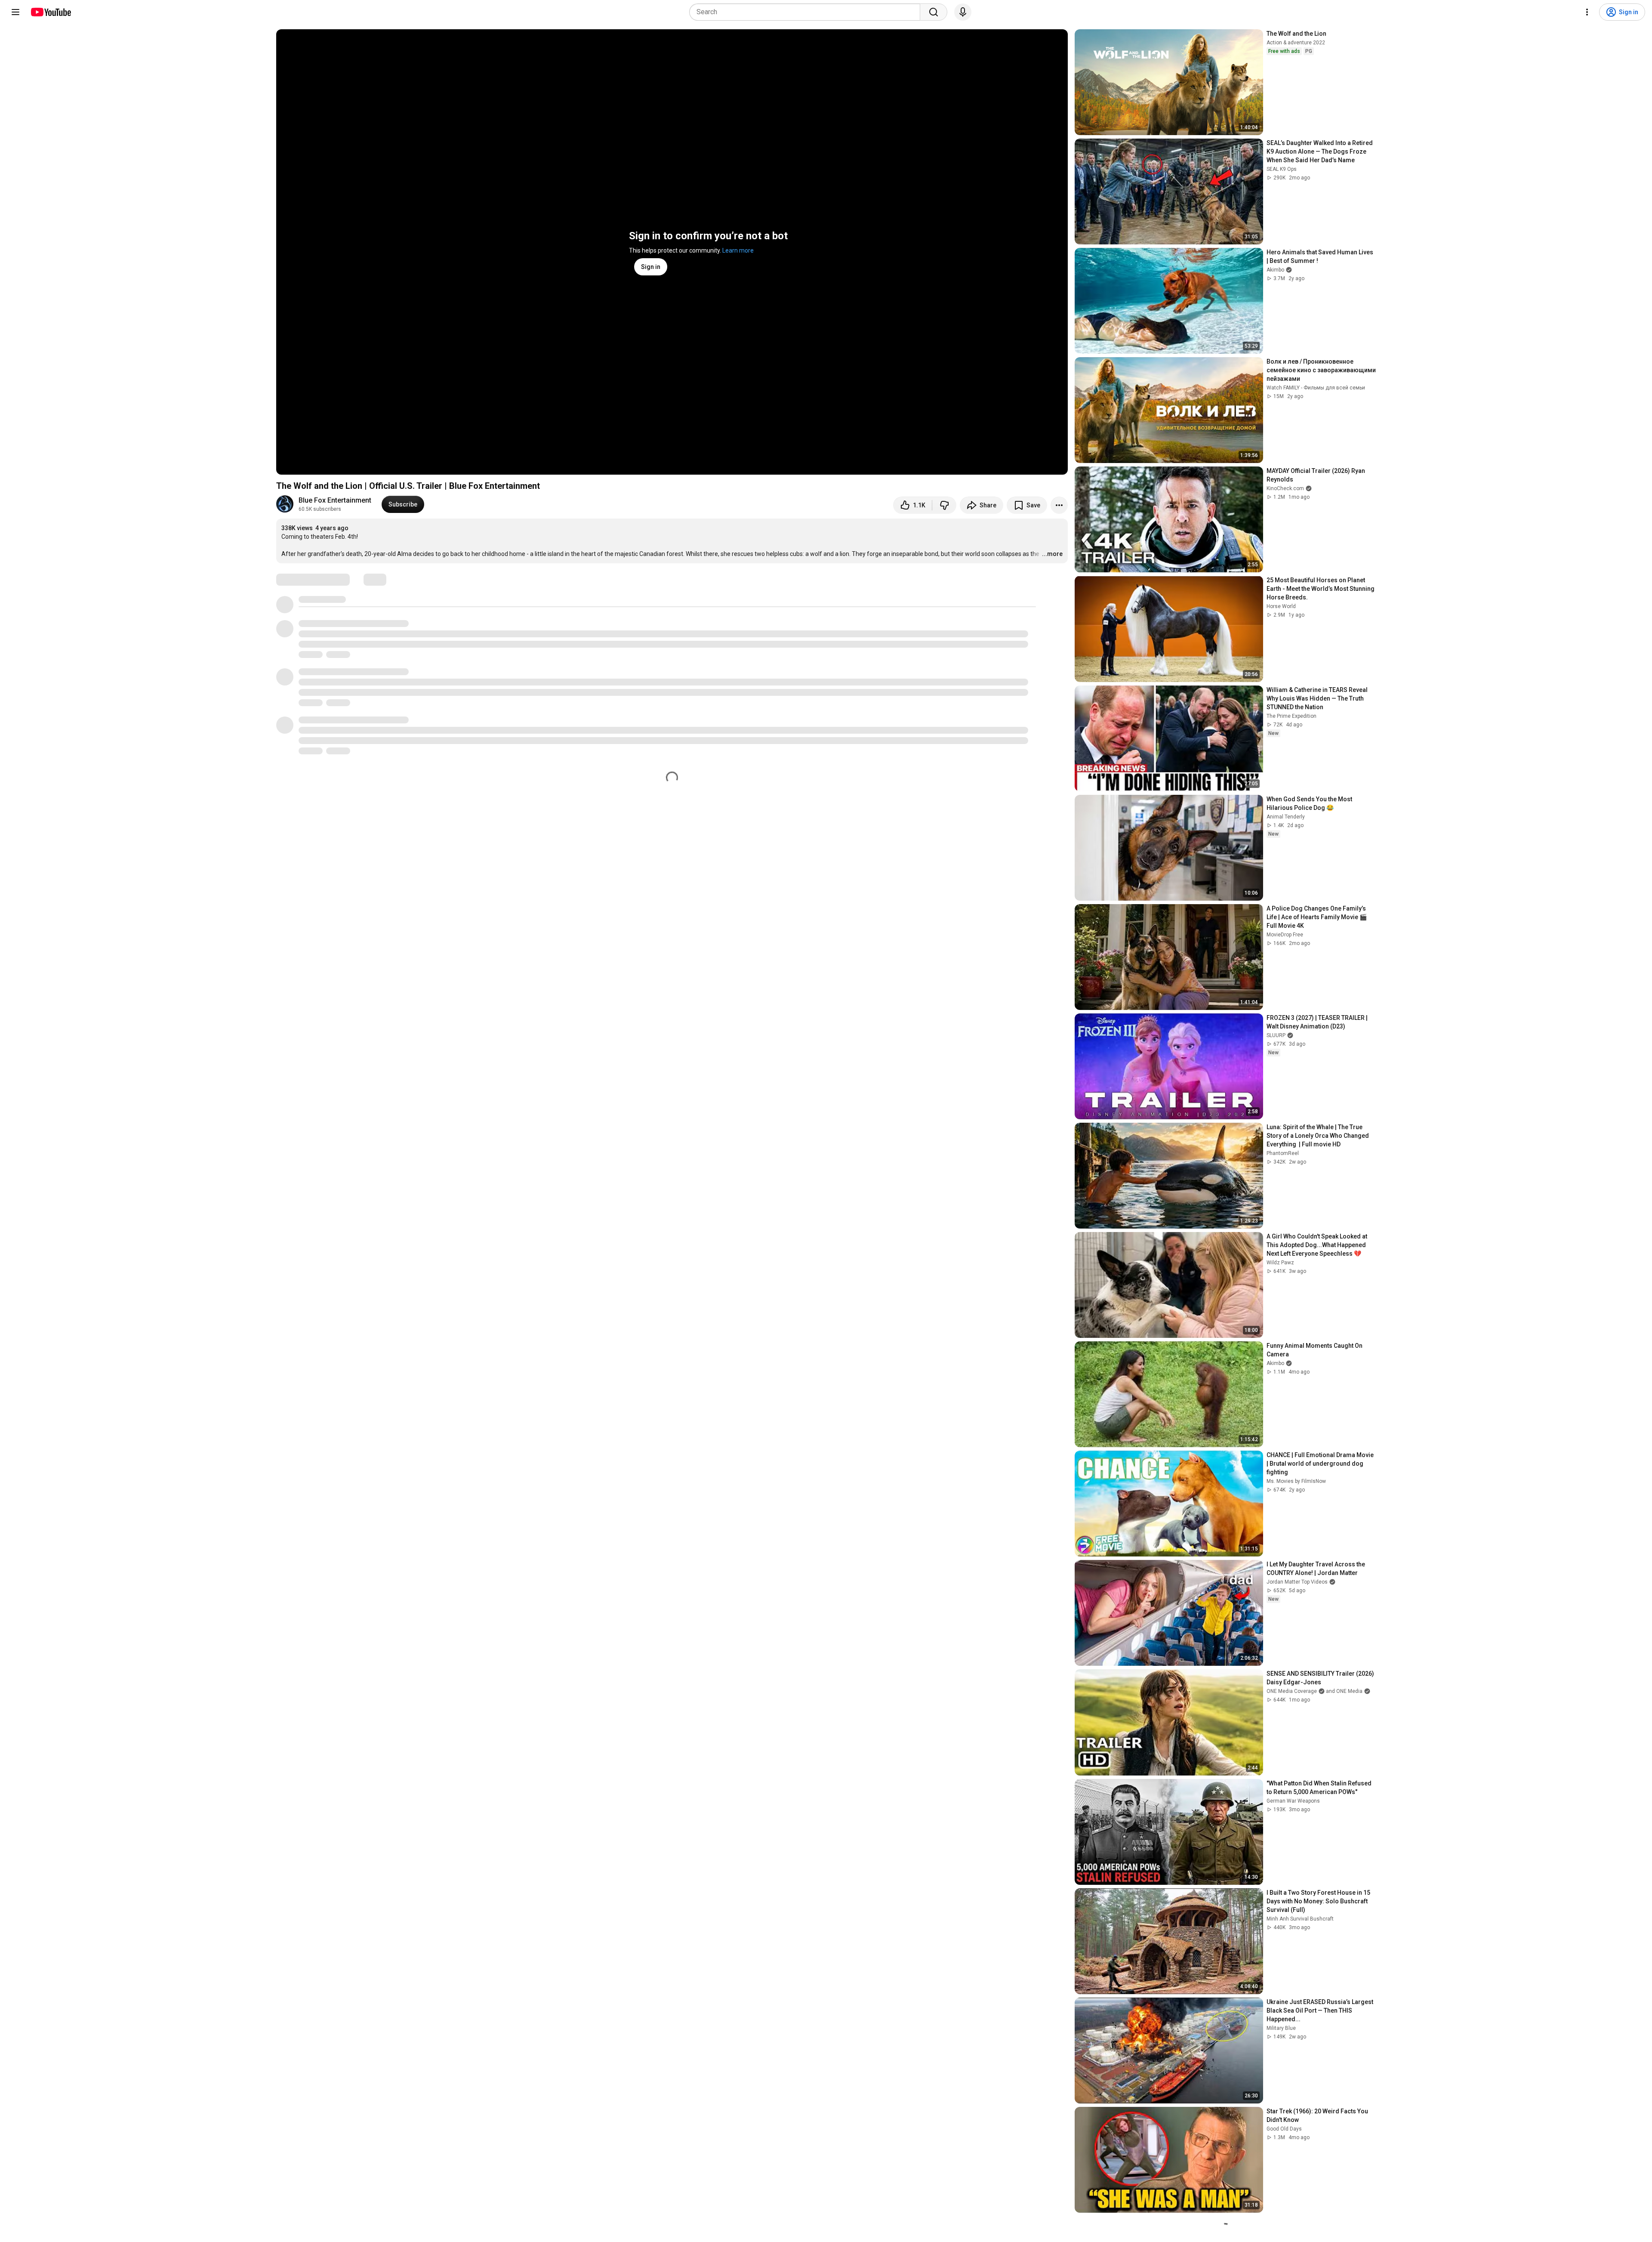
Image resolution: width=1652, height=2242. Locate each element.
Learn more (738, 250)
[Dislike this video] (944, 505)
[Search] (934, 12)
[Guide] (15, 12)
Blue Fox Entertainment (335, 500)
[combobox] (807, 12)
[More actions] (1059, 505)
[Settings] (1587, 12)
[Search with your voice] (963, 12)
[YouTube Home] (51, 12)
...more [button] (1052, 554)
